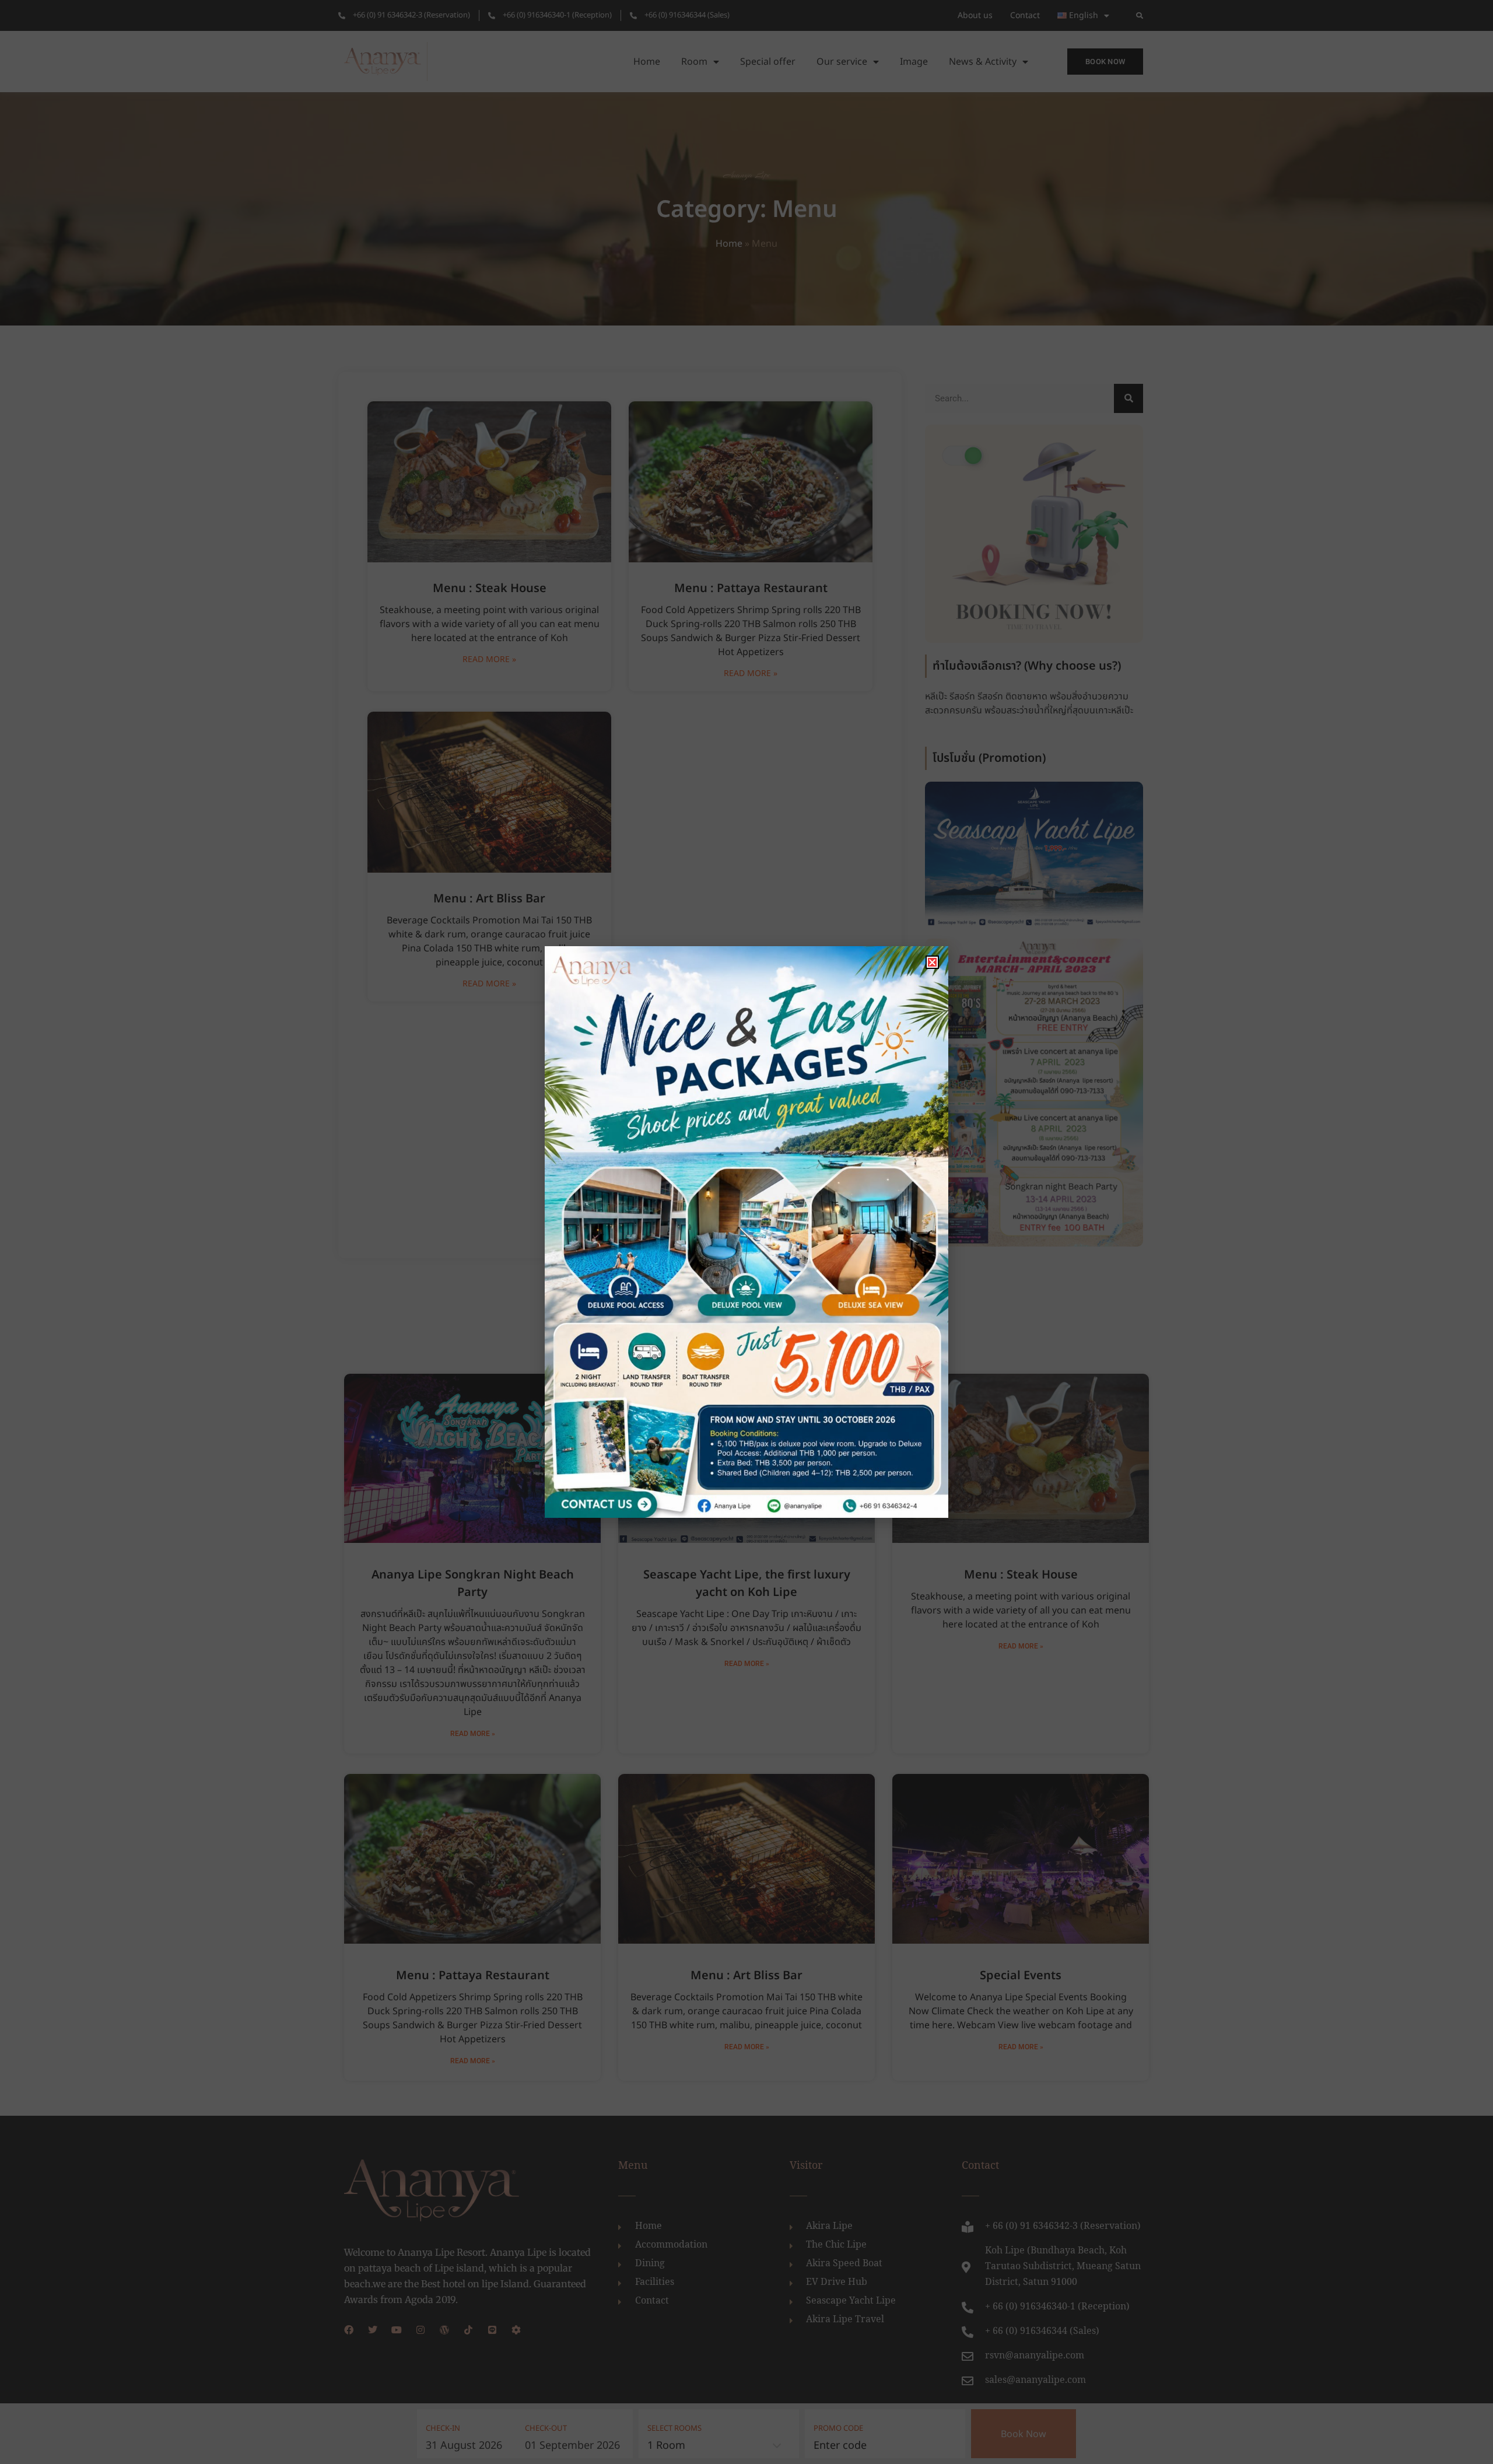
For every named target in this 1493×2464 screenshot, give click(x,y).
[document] (746, 1232)
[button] (932, 962)
